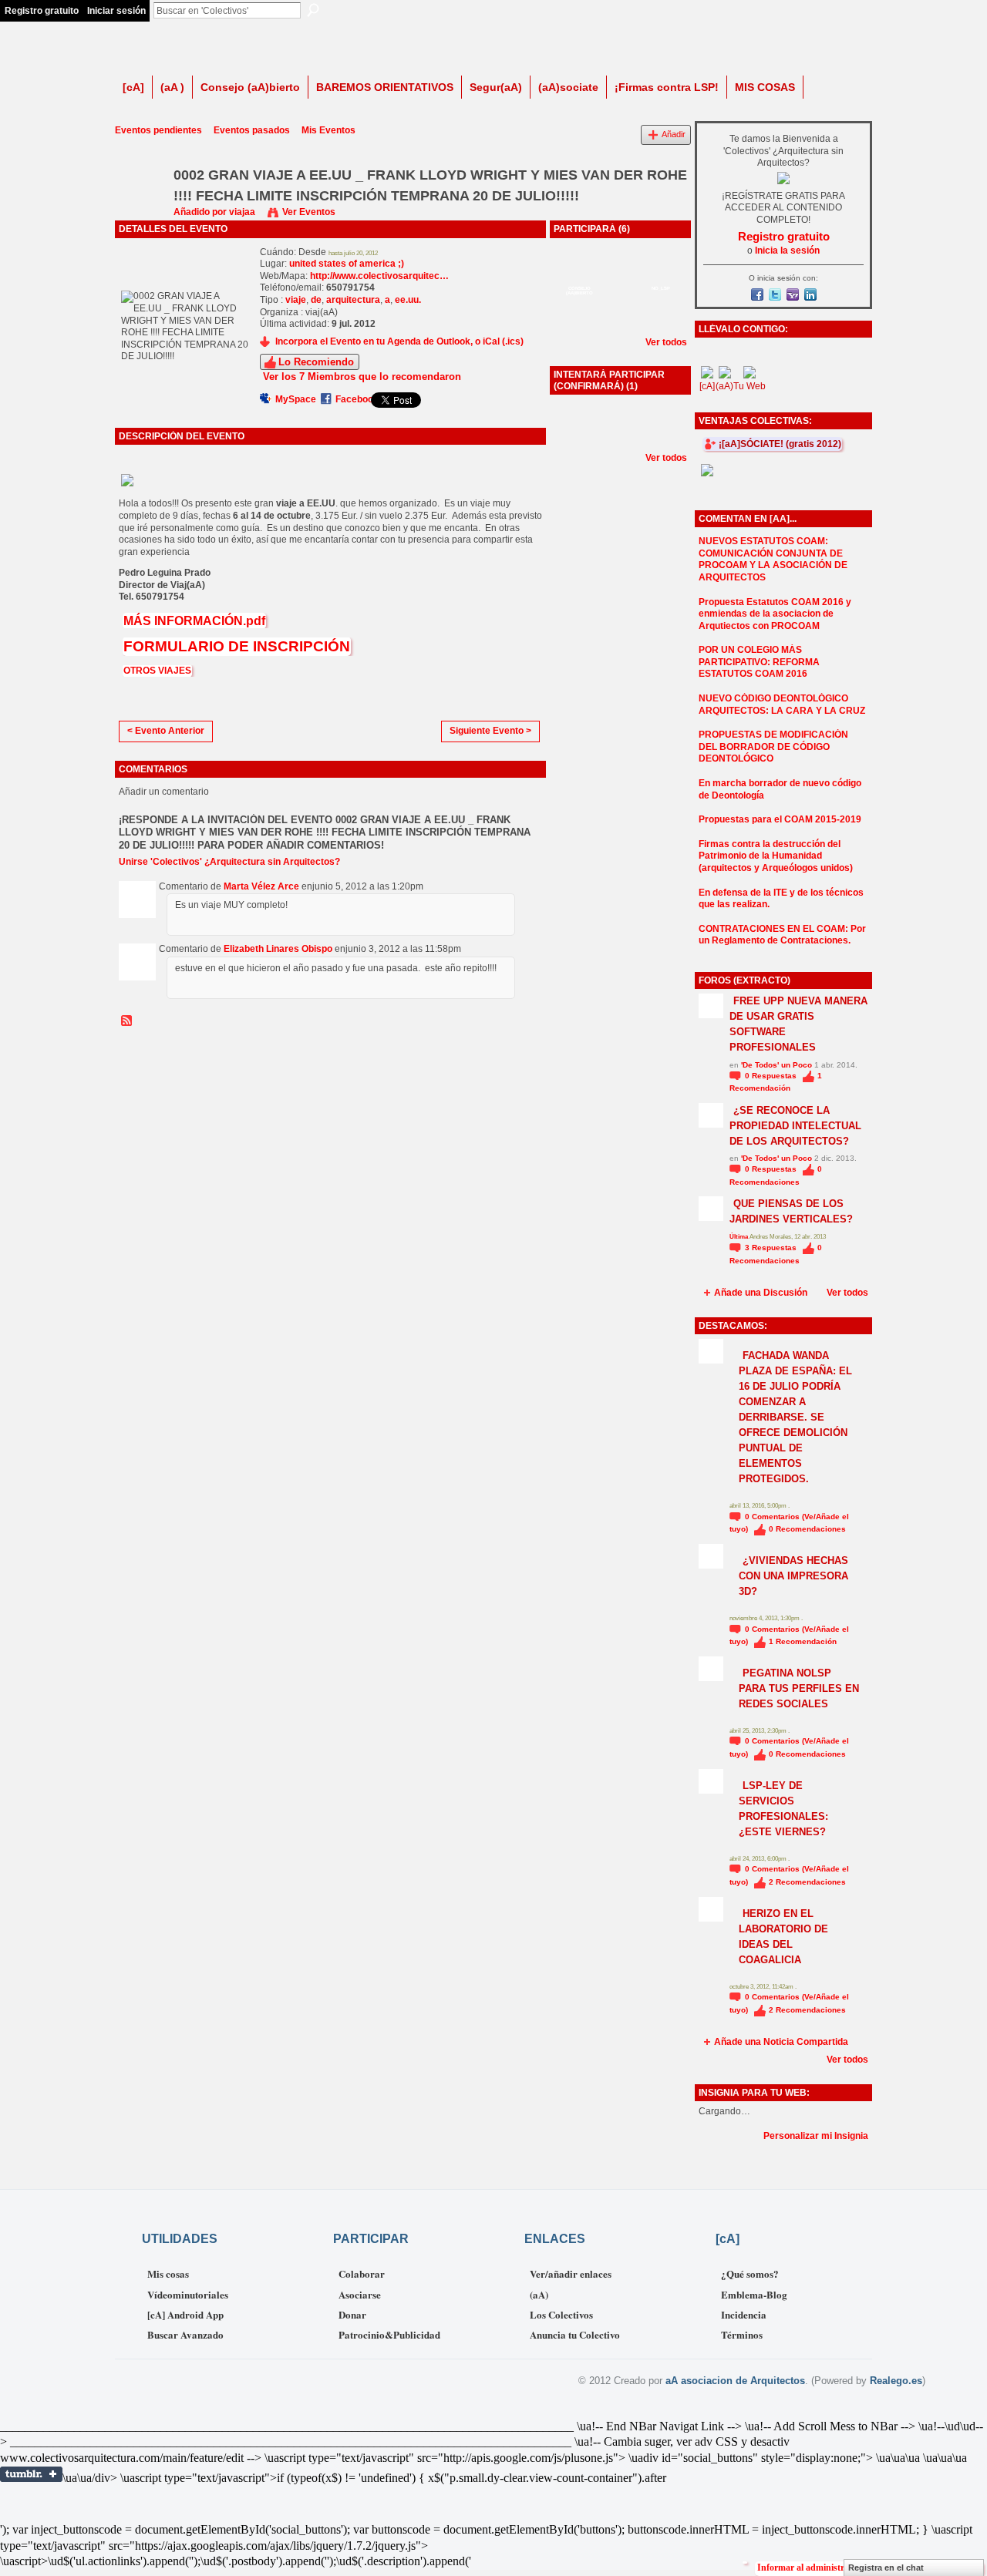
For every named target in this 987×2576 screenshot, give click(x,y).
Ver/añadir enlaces (571, 2273)
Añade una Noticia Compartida (781, 2042)
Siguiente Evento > (490, 731)
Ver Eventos (309, 212)
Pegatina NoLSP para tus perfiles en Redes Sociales (799, 1688)
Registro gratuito (42, 11)
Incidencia (744, 2314)
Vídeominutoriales (188, 2294)
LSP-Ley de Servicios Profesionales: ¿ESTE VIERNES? (783, 1809)
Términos (742, 2334)
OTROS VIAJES (157, 671)
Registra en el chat (886, 2568)
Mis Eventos (328, 130)
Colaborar (362, 2273)
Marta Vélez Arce (261, 886)
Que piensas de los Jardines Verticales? (791, 1211)
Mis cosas (168, 2273)
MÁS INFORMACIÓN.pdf (194, 621)
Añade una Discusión (761, 1293)
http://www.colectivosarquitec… (379, 276)
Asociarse (360, 2294)
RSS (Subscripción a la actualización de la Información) (127, 1021)
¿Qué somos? (750, 2273)
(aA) (539, 2294)
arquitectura (353, 300)
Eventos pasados (252, 130)
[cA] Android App (185, 2314)
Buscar (313, 10)
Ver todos (666, 342)
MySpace (296, 399)
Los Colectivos (561, 2314)
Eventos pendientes (158, 130)
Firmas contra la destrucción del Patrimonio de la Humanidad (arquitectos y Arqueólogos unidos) (776, 856)
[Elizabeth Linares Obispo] (620, 277)
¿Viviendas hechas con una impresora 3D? (793, 1576)
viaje (296, 300)
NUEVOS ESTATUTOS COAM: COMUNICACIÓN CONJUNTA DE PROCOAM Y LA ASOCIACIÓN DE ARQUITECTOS (773, 559)
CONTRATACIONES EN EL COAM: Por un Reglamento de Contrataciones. (782, 935)
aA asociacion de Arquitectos (735, 2381)
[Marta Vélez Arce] (579, 277)
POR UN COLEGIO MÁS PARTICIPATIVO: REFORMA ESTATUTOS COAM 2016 (759, 662)
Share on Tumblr (31, 2474)
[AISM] (579, 433)
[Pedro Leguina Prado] (579, 318)
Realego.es (896, 2381)
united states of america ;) (347, 264)
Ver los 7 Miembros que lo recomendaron (362, 377)
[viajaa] (140, 210)
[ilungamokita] (661, 277)
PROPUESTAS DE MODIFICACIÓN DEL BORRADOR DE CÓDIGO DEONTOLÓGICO (773, 747)
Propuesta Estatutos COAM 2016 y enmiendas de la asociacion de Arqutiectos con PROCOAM (775, 614)
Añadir (674, 134)
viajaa (242, 212)
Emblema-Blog (754, 2294)
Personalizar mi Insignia (816, 2136)
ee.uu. (408, 300)
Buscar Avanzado (185, 2334)
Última (739, 1237)
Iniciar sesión (116, 11)
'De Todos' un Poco (776, 1065)
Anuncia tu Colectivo (575, 2334)
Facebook (357, 399)
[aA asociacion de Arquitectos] (661, 318)
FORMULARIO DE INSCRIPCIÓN (237, 646)
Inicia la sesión (787, 251)
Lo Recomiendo (316, 362)
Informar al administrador (810, 2568)
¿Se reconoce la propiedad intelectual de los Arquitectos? (795, 1126)
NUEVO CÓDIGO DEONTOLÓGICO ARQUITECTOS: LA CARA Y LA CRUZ (782, 705)
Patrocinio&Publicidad (389, 2334)
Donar (352, 2314)
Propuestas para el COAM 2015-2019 (780, 819)
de (316, 300)
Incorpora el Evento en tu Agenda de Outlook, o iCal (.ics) (399, 341)
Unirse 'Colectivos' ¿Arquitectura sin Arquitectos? (229, 862)
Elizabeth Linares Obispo (278, 949)
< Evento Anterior (166, 731)
